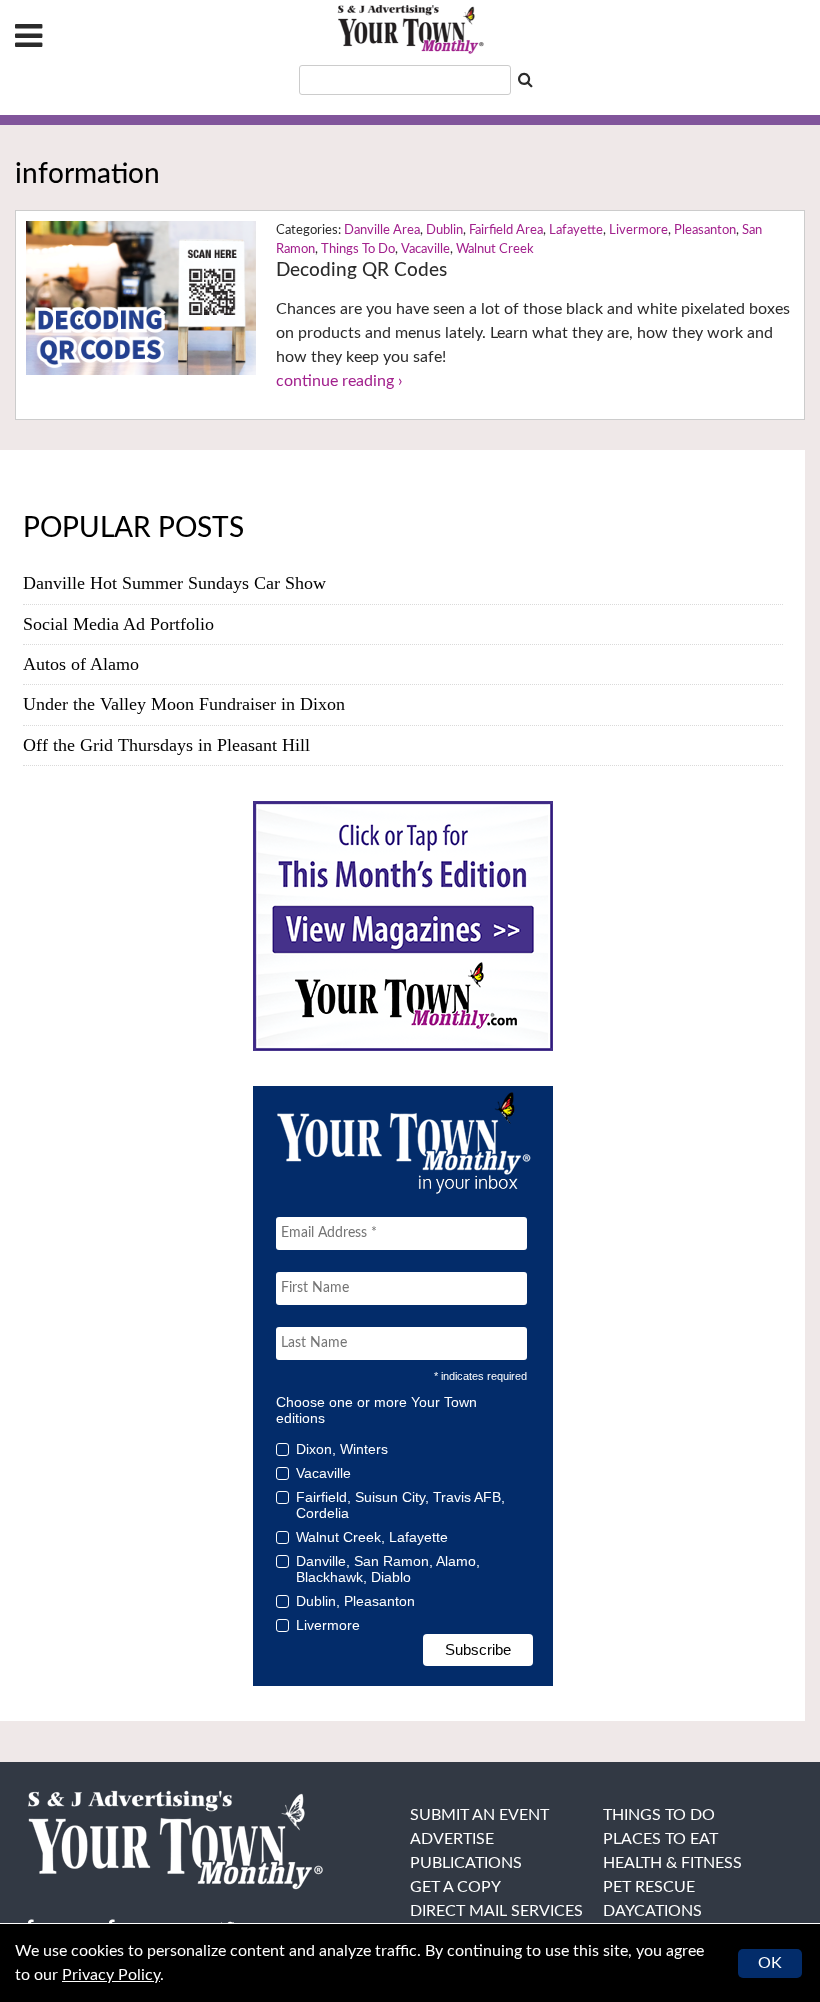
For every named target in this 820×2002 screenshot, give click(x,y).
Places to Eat (660, 1839)
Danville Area (382, 230)
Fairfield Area (506, 230)
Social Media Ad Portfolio (118, 624)
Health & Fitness (672, 1863)
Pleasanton (705, 230)
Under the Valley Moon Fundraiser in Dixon (184, 704)
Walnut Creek (495, 249)
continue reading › (339, 381)
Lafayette (576, 230)
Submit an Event (479, 1815)
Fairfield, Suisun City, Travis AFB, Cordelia (400, 1505)
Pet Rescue (649, 1887)
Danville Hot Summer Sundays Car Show (174, 583)
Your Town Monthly (410, 30)
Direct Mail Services (496, 1911)
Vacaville (425, 249)
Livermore (638, 230)
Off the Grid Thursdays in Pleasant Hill (166, 745)
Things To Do (358, 249)
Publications (466, 1863)
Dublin (444, 230)
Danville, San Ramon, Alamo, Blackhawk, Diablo (388, 1569)
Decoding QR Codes (361, 270)
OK (770, 1963)
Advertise (452, 1839)
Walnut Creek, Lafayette (372, 1537)
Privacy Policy (111, 1975)
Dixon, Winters (342, 1449)
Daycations (652, 1911)
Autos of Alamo (81, 664)
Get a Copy (455, 1887)
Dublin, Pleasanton (355, 1601)
